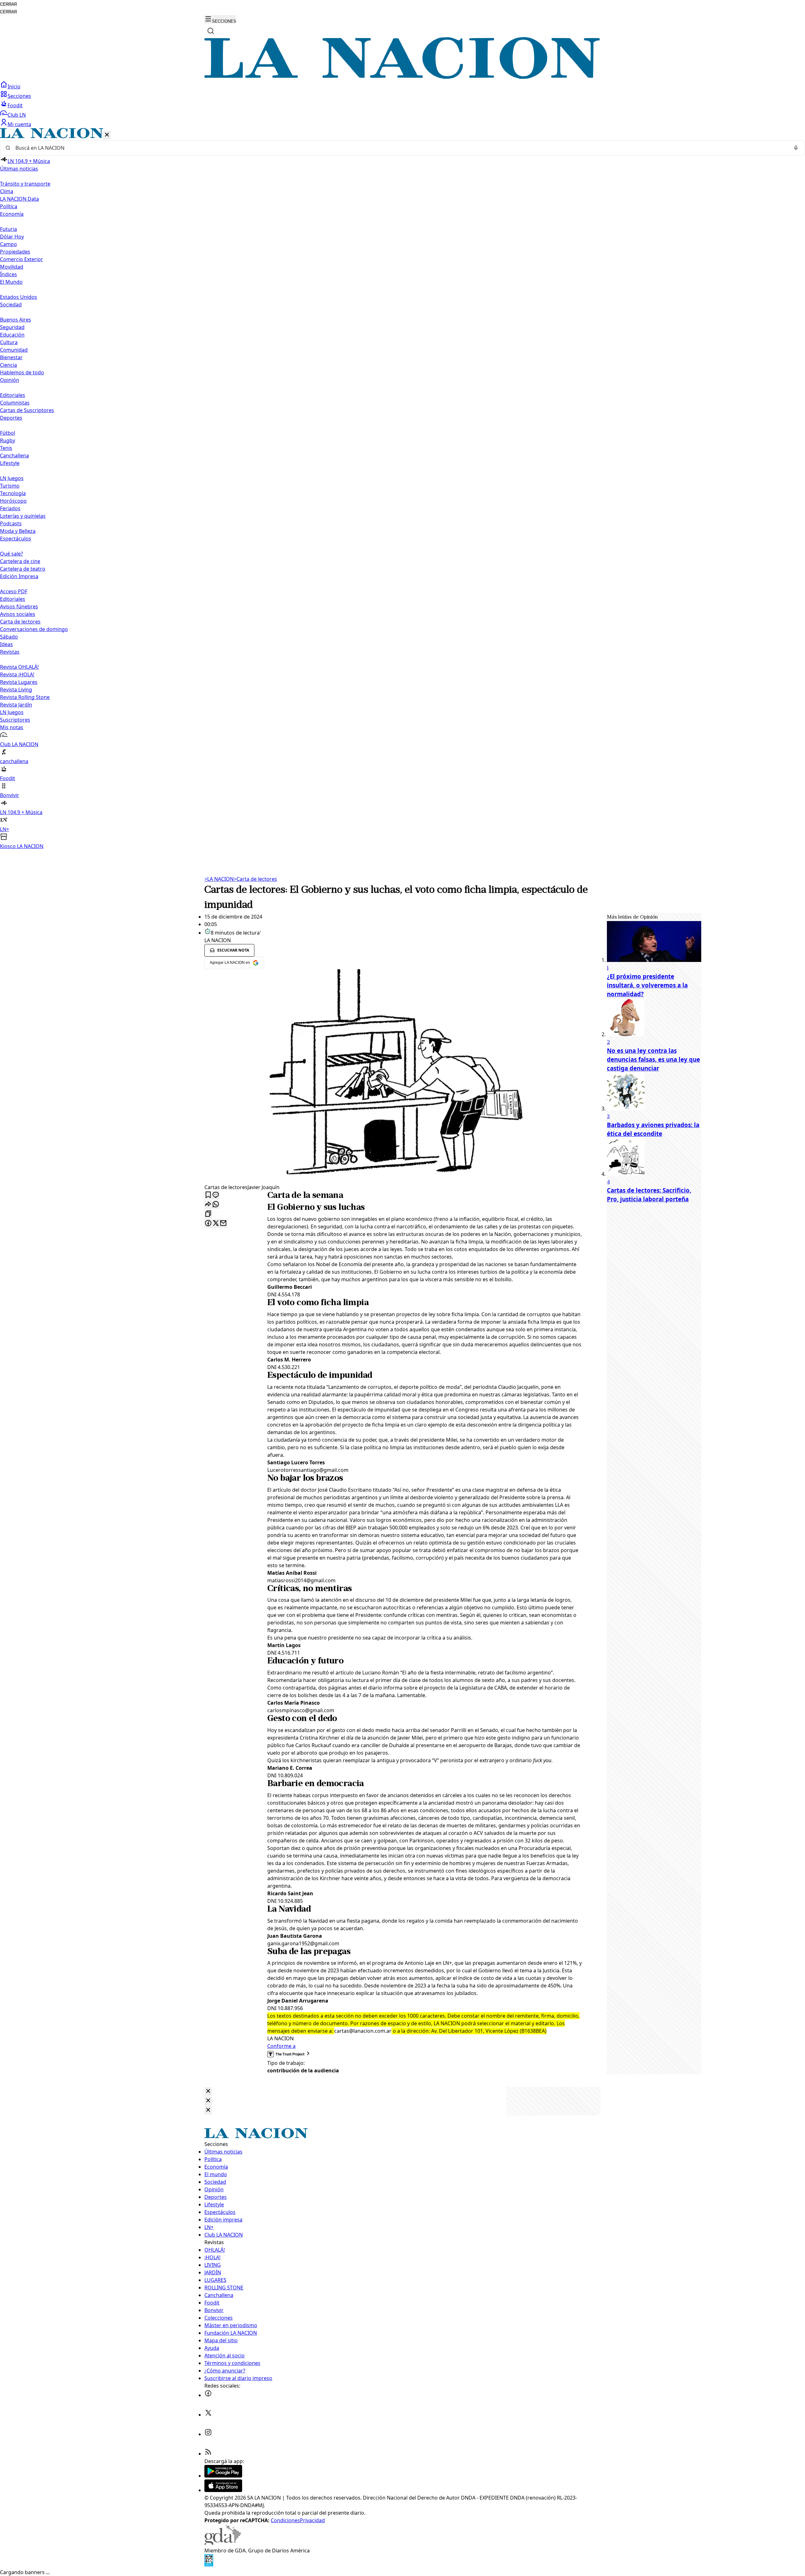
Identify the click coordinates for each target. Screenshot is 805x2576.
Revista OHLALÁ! (19, 667)
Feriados (10, 508)
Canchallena (14, 455)
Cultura (9, 342)
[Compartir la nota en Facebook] (208, 1224)
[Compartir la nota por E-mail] (223, 1224)
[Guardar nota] (208, 1195)
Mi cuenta (19, 124)
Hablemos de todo (22, 372)
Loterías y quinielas (23, 516)
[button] (402, 489)
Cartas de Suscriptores (27, 410)
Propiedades (15, 252)
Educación (12, 335)
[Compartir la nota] (208, 1205)
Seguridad (12, 327)
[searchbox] (400, 148)
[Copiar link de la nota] (208, 1214)
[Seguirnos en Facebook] (208, 2395)
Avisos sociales (18, 614)
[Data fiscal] (209, 2565)
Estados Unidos (19, 297)
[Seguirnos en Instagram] (208, 2434)
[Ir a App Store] (223, 2490)
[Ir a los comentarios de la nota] (216, 1195)
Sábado (9, 637)
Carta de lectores (20, 622)
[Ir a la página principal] (402, 77)
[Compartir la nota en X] (216, 1224)
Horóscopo (13, 501)
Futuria (8, 229)
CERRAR (8, 4)
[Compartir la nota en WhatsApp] (216, 1205)
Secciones (19, 96)
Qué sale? (11, 554)
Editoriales (13, 395)
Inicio (14, 87)
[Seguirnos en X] (208, 2415)
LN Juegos (12, 478)
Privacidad (312, 2520)
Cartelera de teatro (23, 569)
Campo (8, 244)
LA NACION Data (19, 199)
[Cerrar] (107, 135)
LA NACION (219, 879)
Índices (8, 274)
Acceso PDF (14, 591)
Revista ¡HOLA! (17, 674)
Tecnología (13, 493)
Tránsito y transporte (25, 184)
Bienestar (11, 357)
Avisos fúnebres (19, 606)
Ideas (6, 644)
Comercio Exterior (22, 259)
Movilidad (12, 267)
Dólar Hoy (12, 237)
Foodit (15, 105)
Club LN (17, 115)
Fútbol (8, 433)
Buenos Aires (16, 320)
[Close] (208, 2091)
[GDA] (223, 2543)
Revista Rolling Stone (25, 697)
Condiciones (285, 2520)
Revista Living (16, 690)
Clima (7, 191)
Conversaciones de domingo (34, 629)
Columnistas (15, 403)
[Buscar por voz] (796, 148)
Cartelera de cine (20, 561)
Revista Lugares (19, 682)
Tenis (6, 448)
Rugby (8, 440)
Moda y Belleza (18, 531)
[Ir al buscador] (211, 31)
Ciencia (8, 365)
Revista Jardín (16, 705)
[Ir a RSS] (208, 2454)
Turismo (10, 486)
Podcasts (11, 523)
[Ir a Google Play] (223, 2476)
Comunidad (14, 350)
